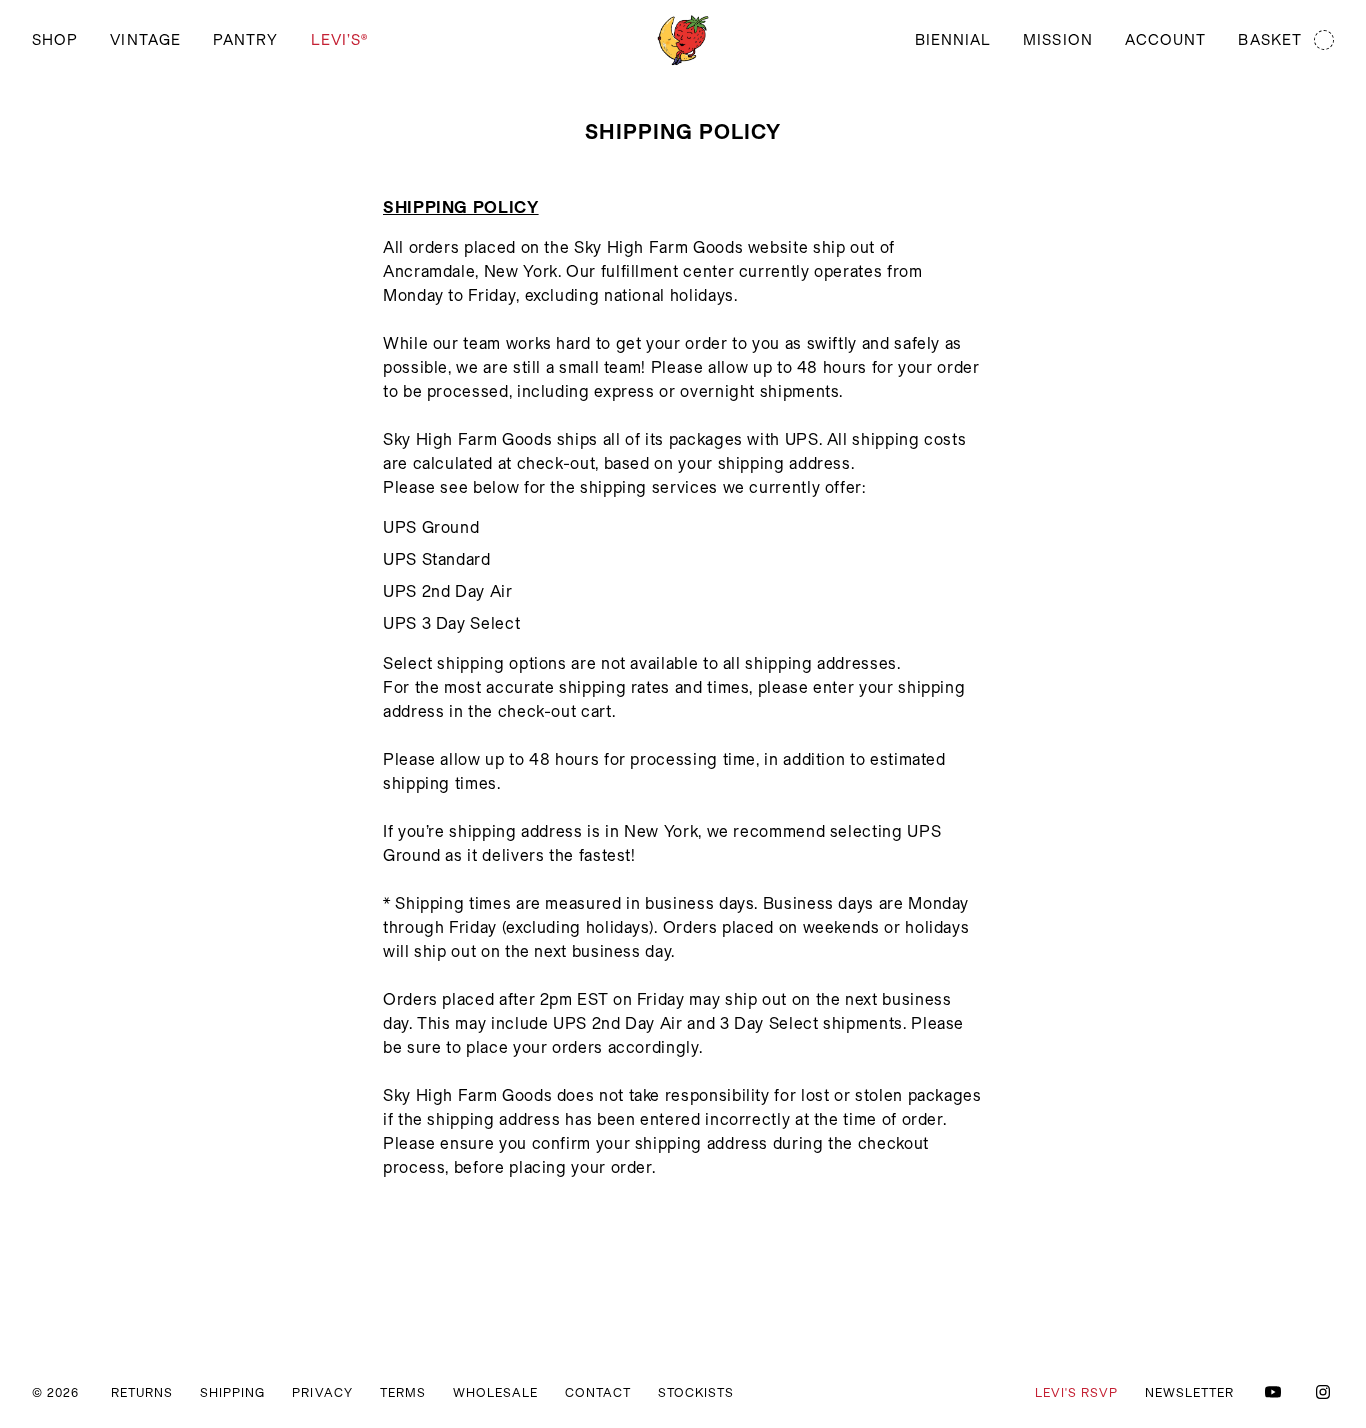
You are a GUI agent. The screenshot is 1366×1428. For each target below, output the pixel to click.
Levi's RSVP (1076, 1392)
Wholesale (495, 1392)
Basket (1270, 39)
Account (1166, 39)
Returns (142, 1392)
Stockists (696, 1392)
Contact (598, 1392)
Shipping (232, 1392)
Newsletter (1189, 1392)
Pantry (246, 39)
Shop (55, 39)
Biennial (953, 39)
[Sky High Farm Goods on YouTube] (1273, 1392)
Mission (1058, 39)
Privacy (322, 1392)
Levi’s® (340, 39)
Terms (403, 1392)
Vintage (145, 39)
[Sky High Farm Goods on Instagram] (1323, 1392)
